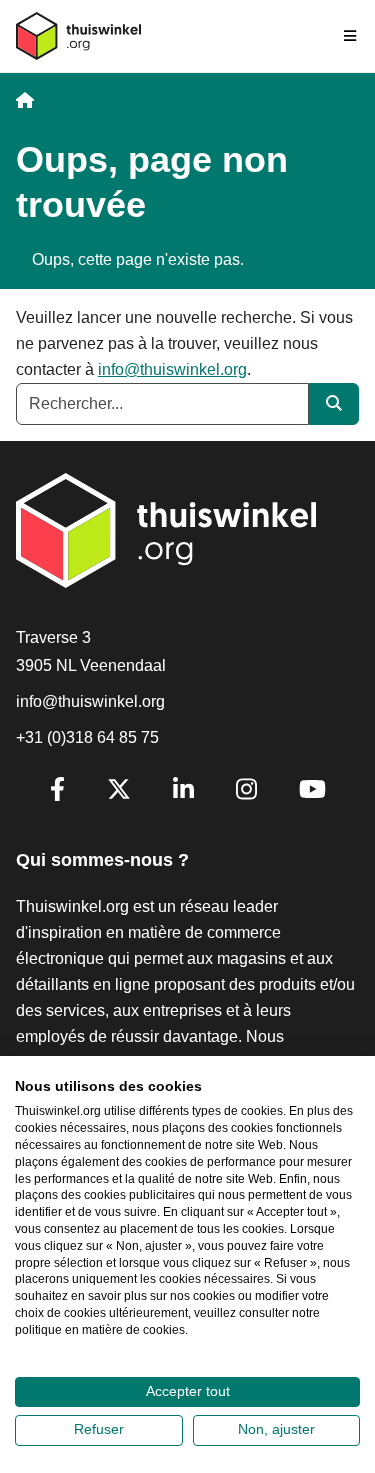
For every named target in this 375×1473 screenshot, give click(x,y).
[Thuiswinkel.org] (78, 36)
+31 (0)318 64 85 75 (87, 737)
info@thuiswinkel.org (172, 369)
